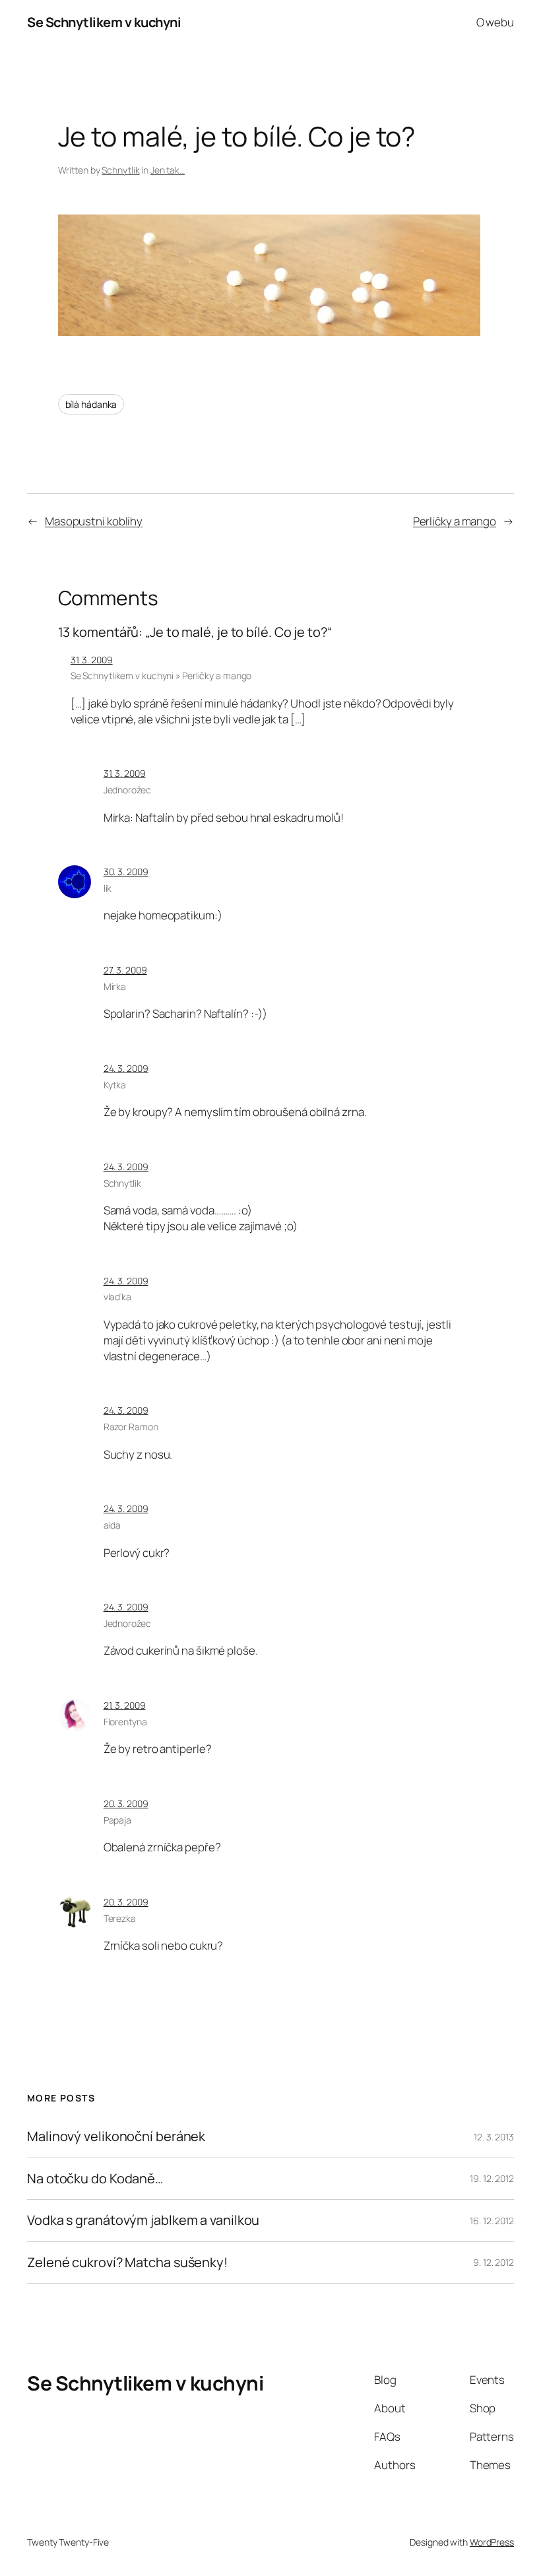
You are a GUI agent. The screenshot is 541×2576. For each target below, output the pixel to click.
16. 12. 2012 (492, 2221)
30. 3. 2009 (126, 872)
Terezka (120, 1918)
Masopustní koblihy (94, 521)
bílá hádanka (91, 404)
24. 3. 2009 (126, 1068)
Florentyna (125, 1722)
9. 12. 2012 (493, 2262)
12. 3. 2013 (494, 2137)
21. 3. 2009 (125, 1705)
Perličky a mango (455, 521)
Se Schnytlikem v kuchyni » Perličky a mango (161, 676)
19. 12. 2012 (492, 2178)
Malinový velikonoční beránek (116, 2136)
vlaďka (117, 1297)
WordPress (492, 2542)
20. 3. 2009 (126, 1803)
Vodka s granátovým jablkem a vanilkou (143, 2220)
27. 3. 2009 (125, 970)
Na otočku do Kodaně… (95, 2179)
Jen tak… (168, 170)
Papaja (117, 1820)
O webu (495, 22)
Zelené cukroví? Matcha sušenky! (127, 2262)
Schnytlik (120, 170)
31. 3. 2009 (92, 660)
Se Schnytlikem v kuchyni (104, 22)
